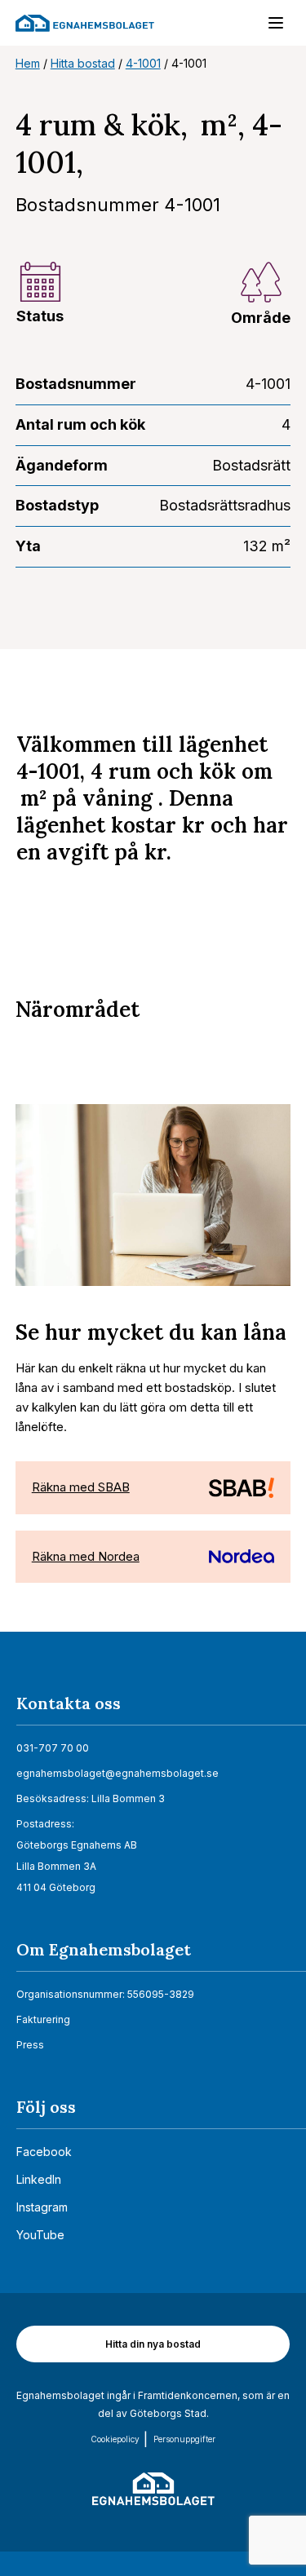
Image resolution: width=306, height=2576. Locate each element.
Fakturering (43, 2019)
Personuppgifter (184, 2439)
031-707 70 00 (53, 1748)
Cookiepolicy (115, 2439)
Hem (28, 63)
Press (30, 2045)
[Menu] (268, 26)
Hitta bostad (83, 63)
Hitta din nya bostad (153, 2344)
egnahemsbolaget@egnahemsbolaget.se (118, 1773)
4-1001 (143, 63)
